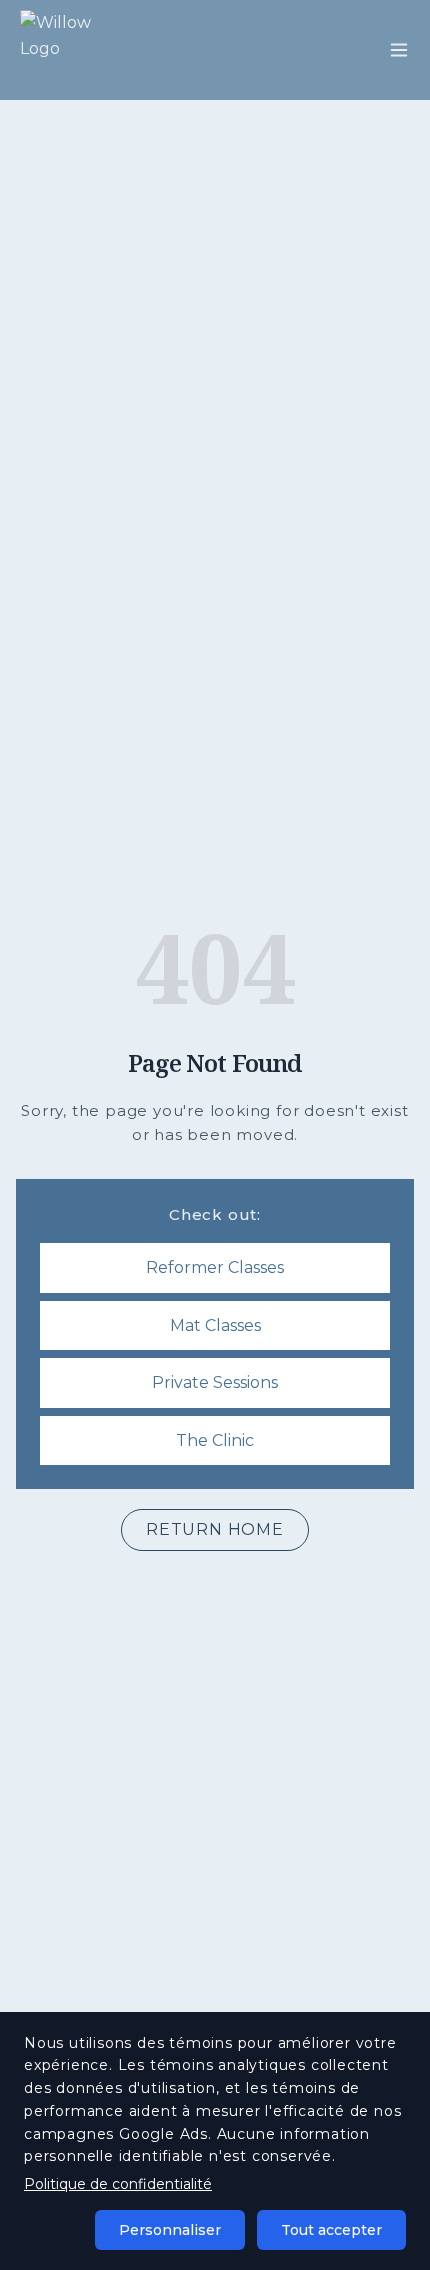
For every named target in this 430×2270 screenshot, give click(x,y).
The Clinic (215, 1440)
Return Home (215, 1529)
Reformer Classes (215, 1267)
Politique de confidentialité (118, 2184)
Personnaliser (170, 2230)
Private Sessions (215, 1382)
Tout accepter (331, 2230)
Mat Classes (215, 1325)
